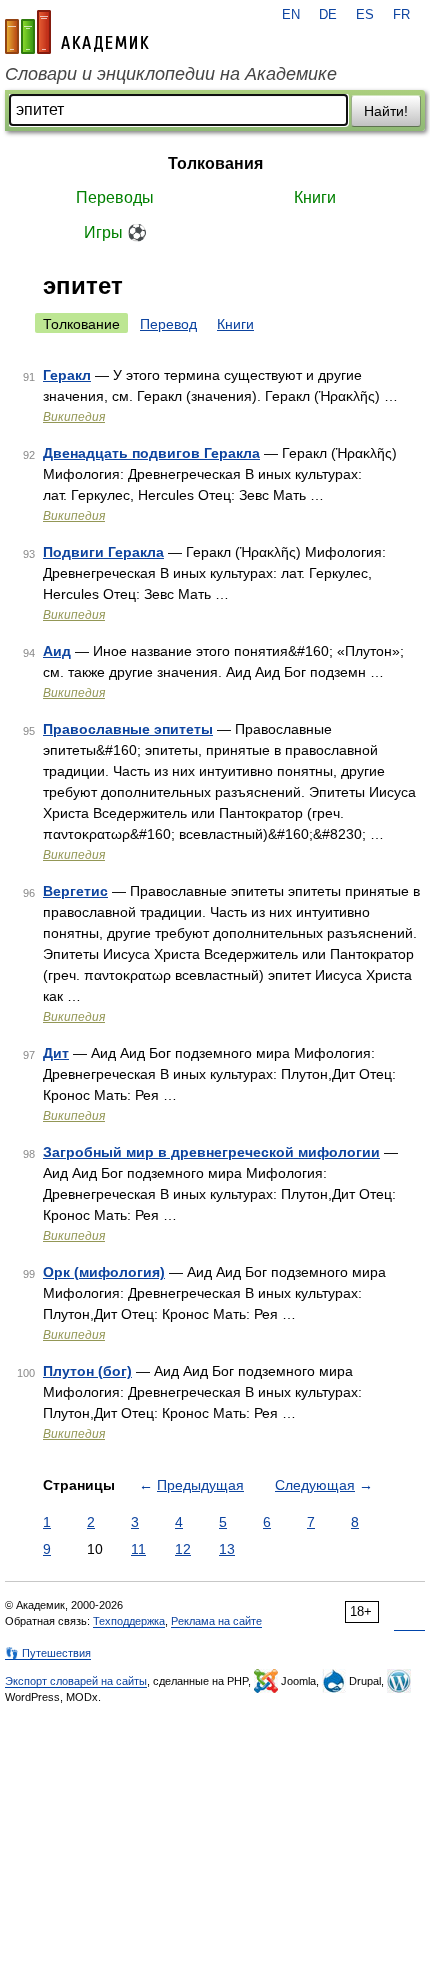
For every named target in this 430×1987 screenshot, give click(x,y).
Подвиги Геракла (103, 552)
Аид (57, 651)
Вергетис (75, 891)
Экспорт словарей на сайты (76, 1681)
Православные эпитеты (128, 729)
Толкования (215, 163)
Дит (56, 1053)
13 (227, 1549)
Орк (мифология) (104, 1272)
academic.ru (77, 32)
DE (328, 15)
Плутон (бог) (87, 1371)
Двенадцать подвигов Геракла (151, 453)
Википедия (74, 417)
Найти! (386, 111)
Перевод (168, 324)
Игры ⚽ (115, 232)
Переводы (115, 197)
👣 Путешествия (48, 1653)
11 (138, 1549)
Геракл (67, 375)
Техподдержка (129, 1621)
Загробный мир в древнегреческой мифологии (211, 1152)
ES (365, 15)
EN (291, 15)
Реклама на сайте (216, 1621)
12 (183, 1549)
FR (401, 15)
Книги (315, 197)
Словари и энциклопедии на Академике (171, 74)
